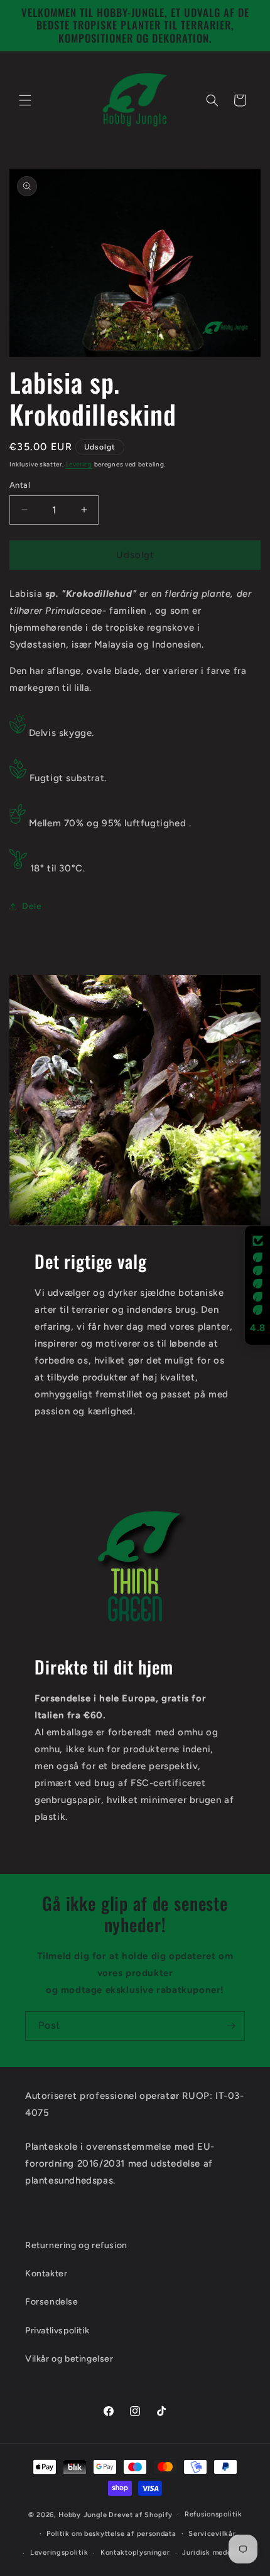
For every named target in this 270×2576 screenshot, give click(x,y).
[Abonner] (230, 2026)
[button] (25, 100)
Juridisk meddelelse (217, 2552)
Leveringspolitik (59, 2552)
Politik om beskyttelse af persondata (111, 2534)
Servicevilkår (212, 2534)
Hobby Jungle (83, 2515)
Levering (79, 464)
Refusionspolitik (213, 2514)
